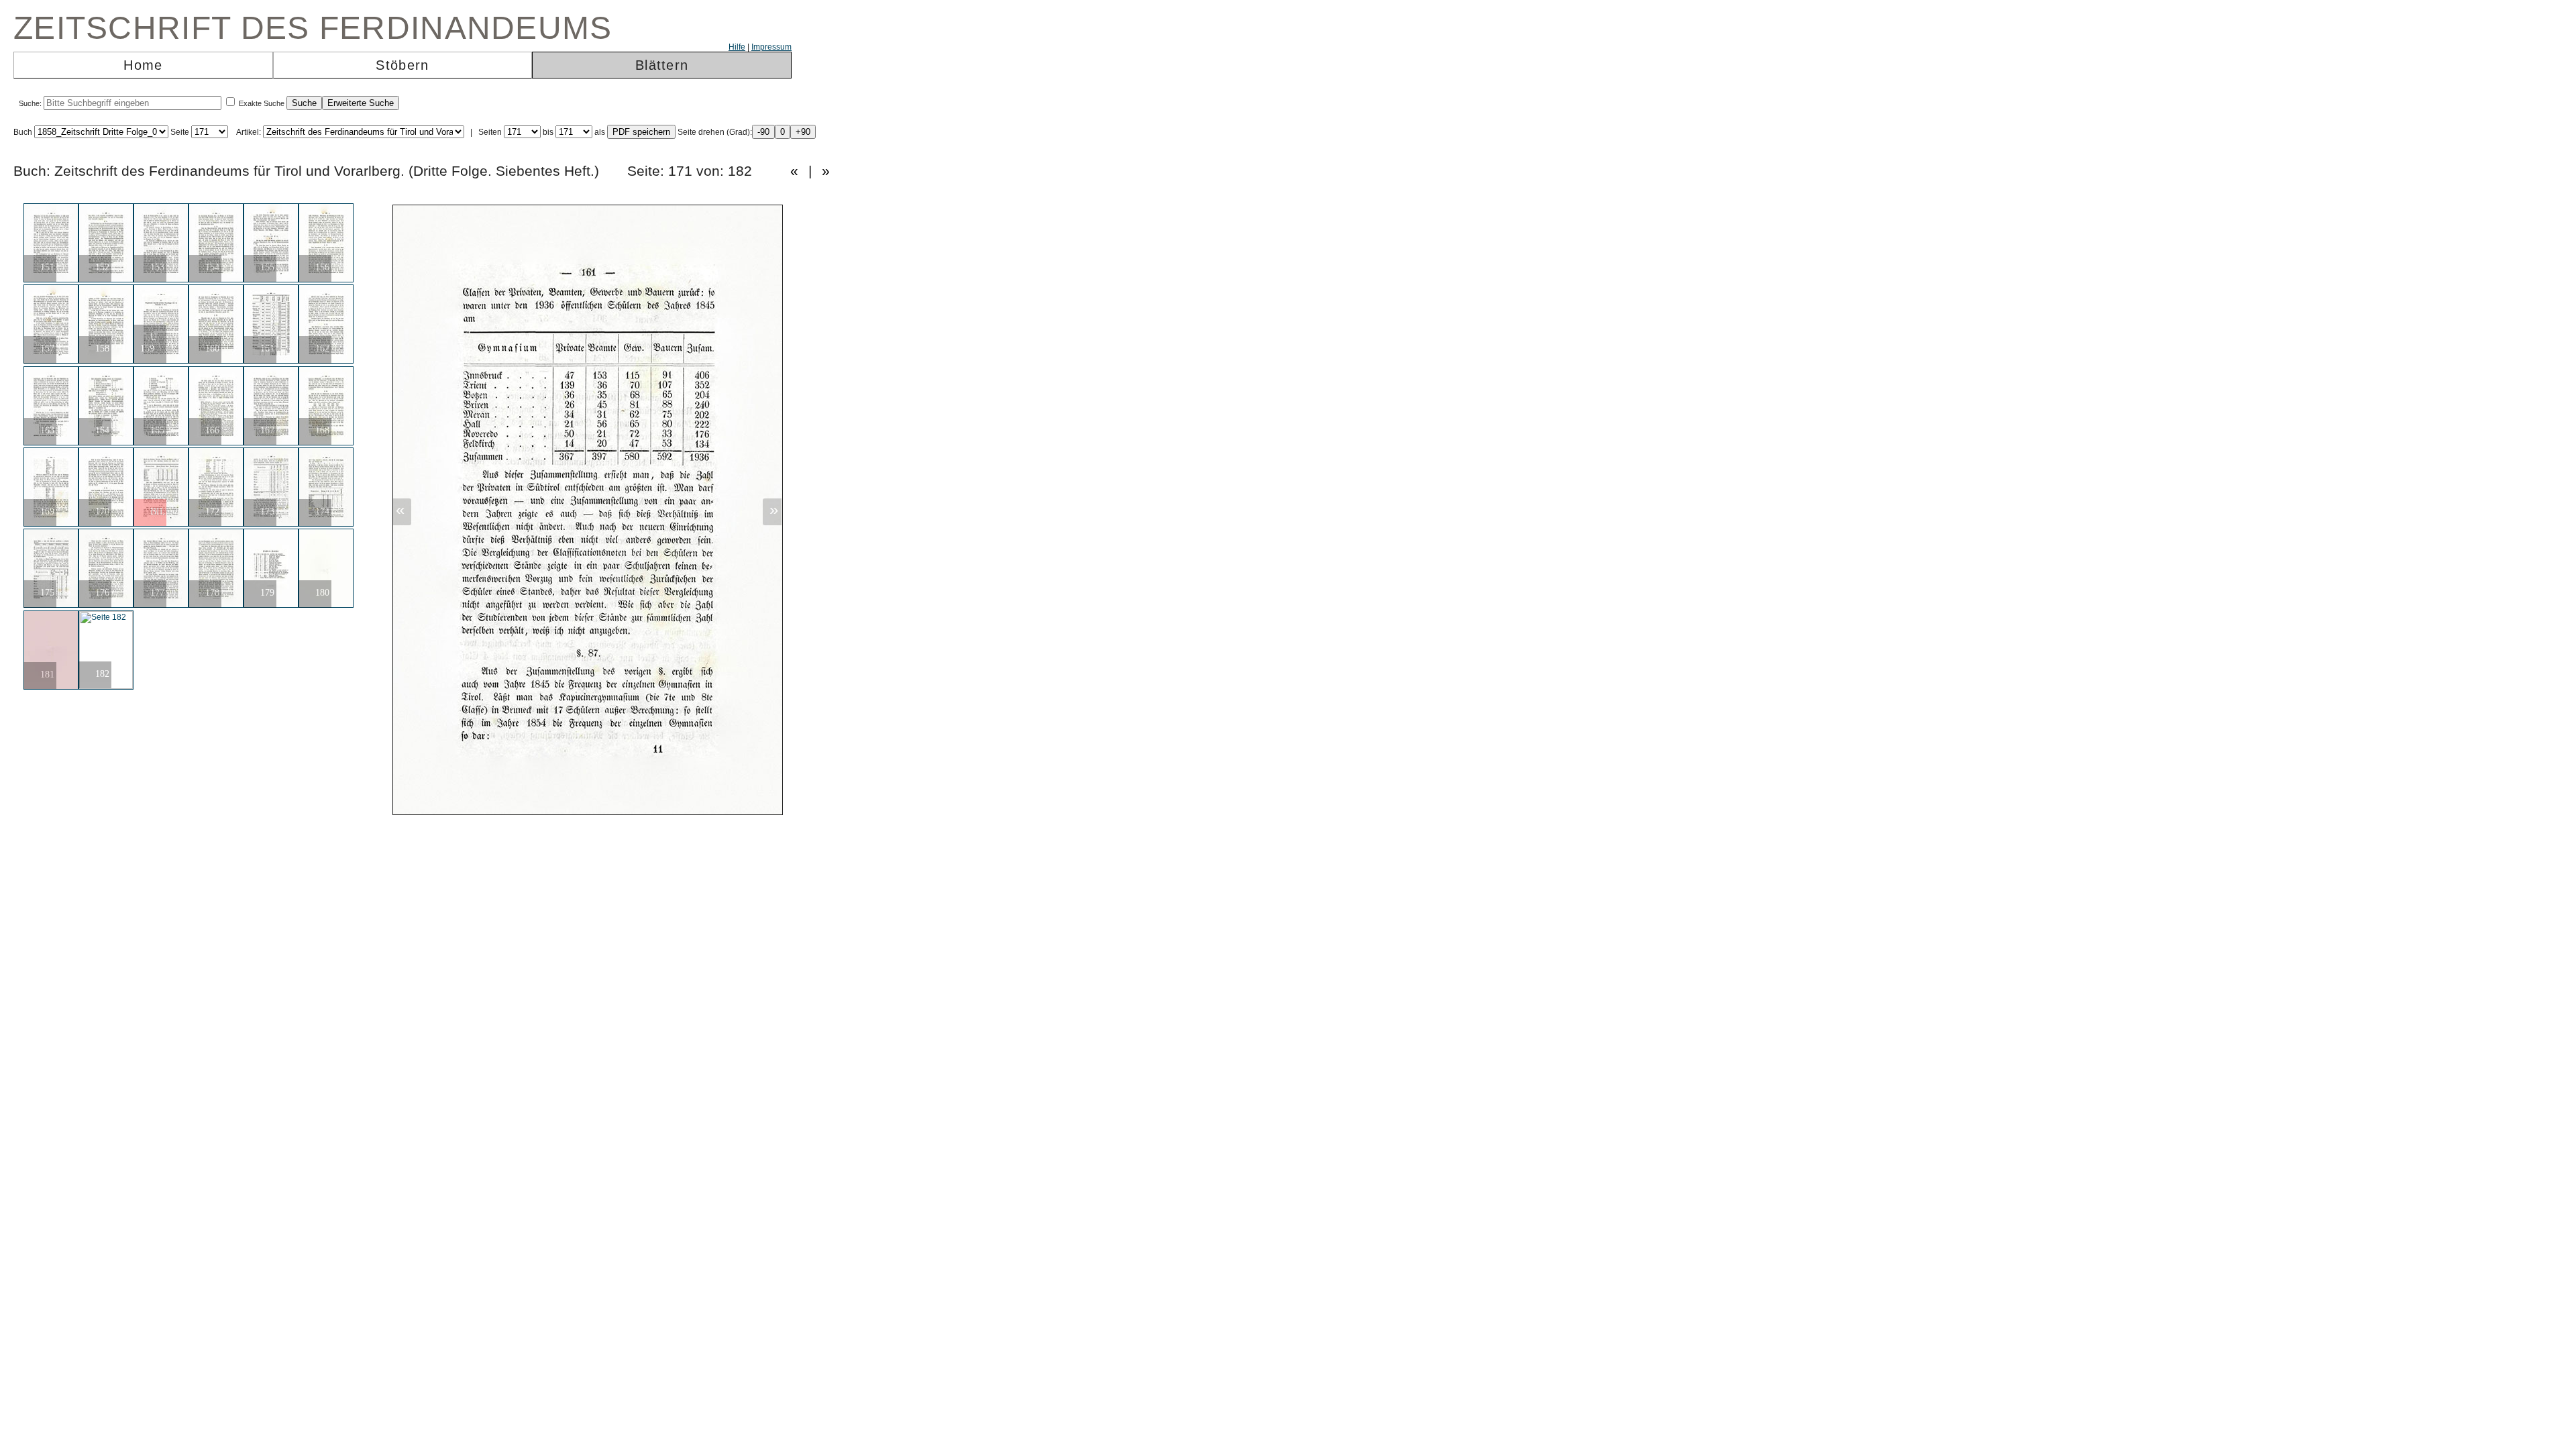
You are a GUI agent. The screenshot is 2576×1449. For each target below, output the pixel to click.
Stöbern (402, 65)
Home (143, 65)
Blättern (662, 65)
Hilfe (737, 47)
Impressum (771, 47)
